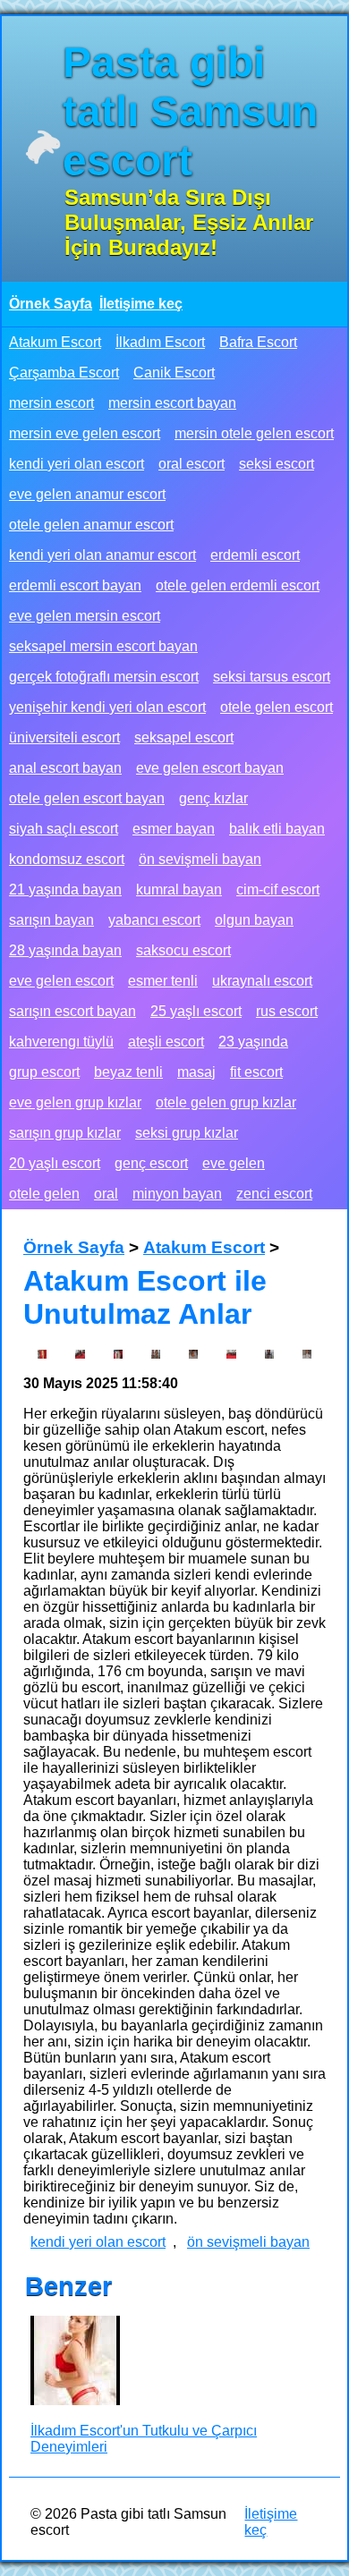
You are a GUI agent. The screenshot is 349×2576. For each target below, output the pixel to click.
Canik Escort (174, 373)
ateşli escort (166, 1042)
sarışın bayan (51, 920)
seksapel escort (184, 737)
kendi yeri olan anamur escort (102, 555)
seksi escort (277, 464)
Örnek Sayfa (51, 304)
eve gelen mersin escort (85, 616)
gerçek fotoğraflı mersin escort (104, 677)
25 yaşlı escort (196, 1011)
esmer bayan (174, 829)
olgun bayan (254, 920)
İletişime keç (141, 304)
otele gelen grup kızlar (226, 1102)
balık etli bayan (277, 829)
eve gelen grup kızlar (75, 1102)
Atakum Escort (55, 342)
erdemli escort (255, 555)
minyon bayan (177, 1194)
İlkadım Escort (160, 342)
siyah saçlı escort (64, 829)
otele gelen (44, 1194)
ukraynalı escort (262, 981)
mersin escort (51, 403)
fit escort (256, 1072)
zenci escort (274, 1194)
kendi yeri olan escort (77, 464)
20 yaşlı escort (55, 1163)
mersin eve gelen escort (85, 433)
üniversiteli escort (64, 737)
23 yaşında (253, 1042)
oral (106, 1194)
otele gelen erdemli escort (238, 585)
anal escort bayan (65, 768)
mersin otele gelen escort (254, 433)
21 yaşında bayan (65, 890)
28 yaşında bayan (65, 950)
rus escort (287, 1011)
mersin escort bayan (172, 403)
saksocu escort (183, 950)
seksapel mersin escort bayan (103, 646)
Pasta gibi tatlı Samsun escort (190, 111)
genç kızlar (213, 798)
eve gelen (234, 1163)
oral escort (192, 464)
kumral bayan (179, 890)
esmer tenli (163, 981)
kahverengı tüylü (61, 1042)
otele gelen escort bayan (87, 798)
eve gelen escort (61, 981)
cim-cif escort (278, 890)
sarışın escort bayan (72, 1011)
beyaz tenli (128, 1072)
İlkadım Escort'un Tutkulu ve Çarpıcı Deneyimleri (144, 2439)
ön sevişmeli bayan (200, 859)
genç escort (151, 1163)
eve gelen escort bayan (210, 768)
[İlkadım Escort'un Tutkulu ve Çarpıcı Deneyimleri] (75, 2362)
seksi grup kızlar (187, 1133)
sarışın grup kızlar (65, 1133)
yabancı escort (154, 920)
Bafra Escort (258, 342)
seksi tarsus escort (272, 677)
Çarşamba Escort (64, 373)
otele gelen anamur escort (91, 525)
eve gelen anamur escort (87, 494)
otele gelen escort (277, 707)
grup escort (44, 1072)
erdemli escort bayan (75, 585)
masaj (196, 1072)
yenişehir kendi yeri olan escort (107, 707)
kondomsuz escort (67, 859)
